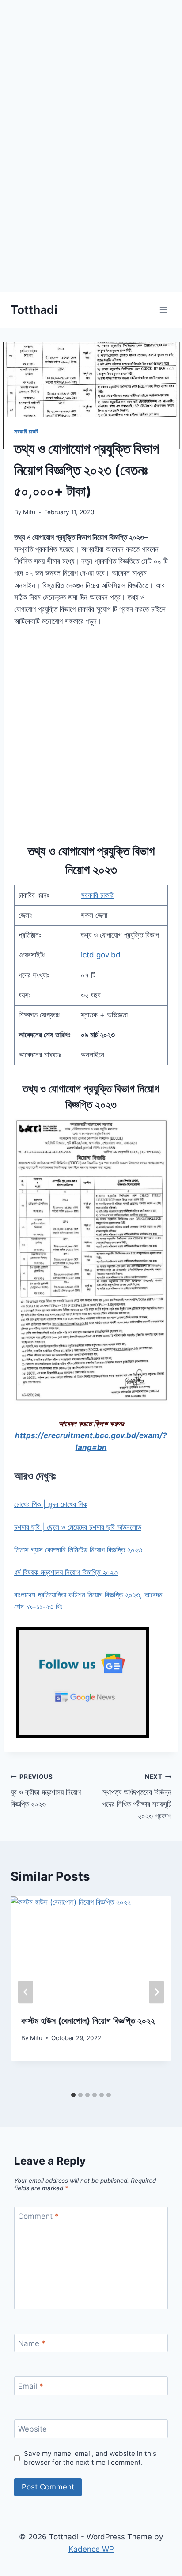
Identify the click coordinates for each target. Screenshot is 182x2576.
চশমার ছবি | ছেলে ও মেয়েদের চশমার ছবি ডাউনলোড (78, 1527)
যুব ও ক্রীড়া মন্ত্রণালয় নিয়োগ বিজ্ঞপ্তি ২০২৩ (46, 1791)
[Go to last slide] (26, 1992)
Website (32, 2429)
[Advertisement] (91, 201)
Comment (38, 2216)
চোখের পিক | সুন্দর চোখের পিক (51, 1504)
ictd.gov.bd (101, 955)
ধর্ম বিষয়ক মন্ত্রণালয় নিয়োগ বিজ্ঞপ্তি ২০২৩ (66, 1572)
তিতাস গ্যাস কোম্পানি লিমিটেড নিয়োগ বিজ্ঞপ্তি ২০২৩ (78, 1550)
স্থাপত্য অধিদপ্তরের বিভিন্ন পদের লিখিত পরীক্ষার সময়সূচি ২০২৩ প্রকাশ (137, 1797)
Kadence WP (91, 2549)
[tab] (73, 2095)
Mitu (29, 512)
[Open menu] (163, 310)
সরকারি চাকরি (27, 431)
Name (32, 2343)
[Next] (156, 1992)
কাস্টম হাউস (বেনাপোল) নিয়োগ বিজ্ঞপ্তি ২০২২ (88, 2021)
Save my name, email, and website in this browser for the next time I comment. (90, 2458)
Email (31, 2386)
